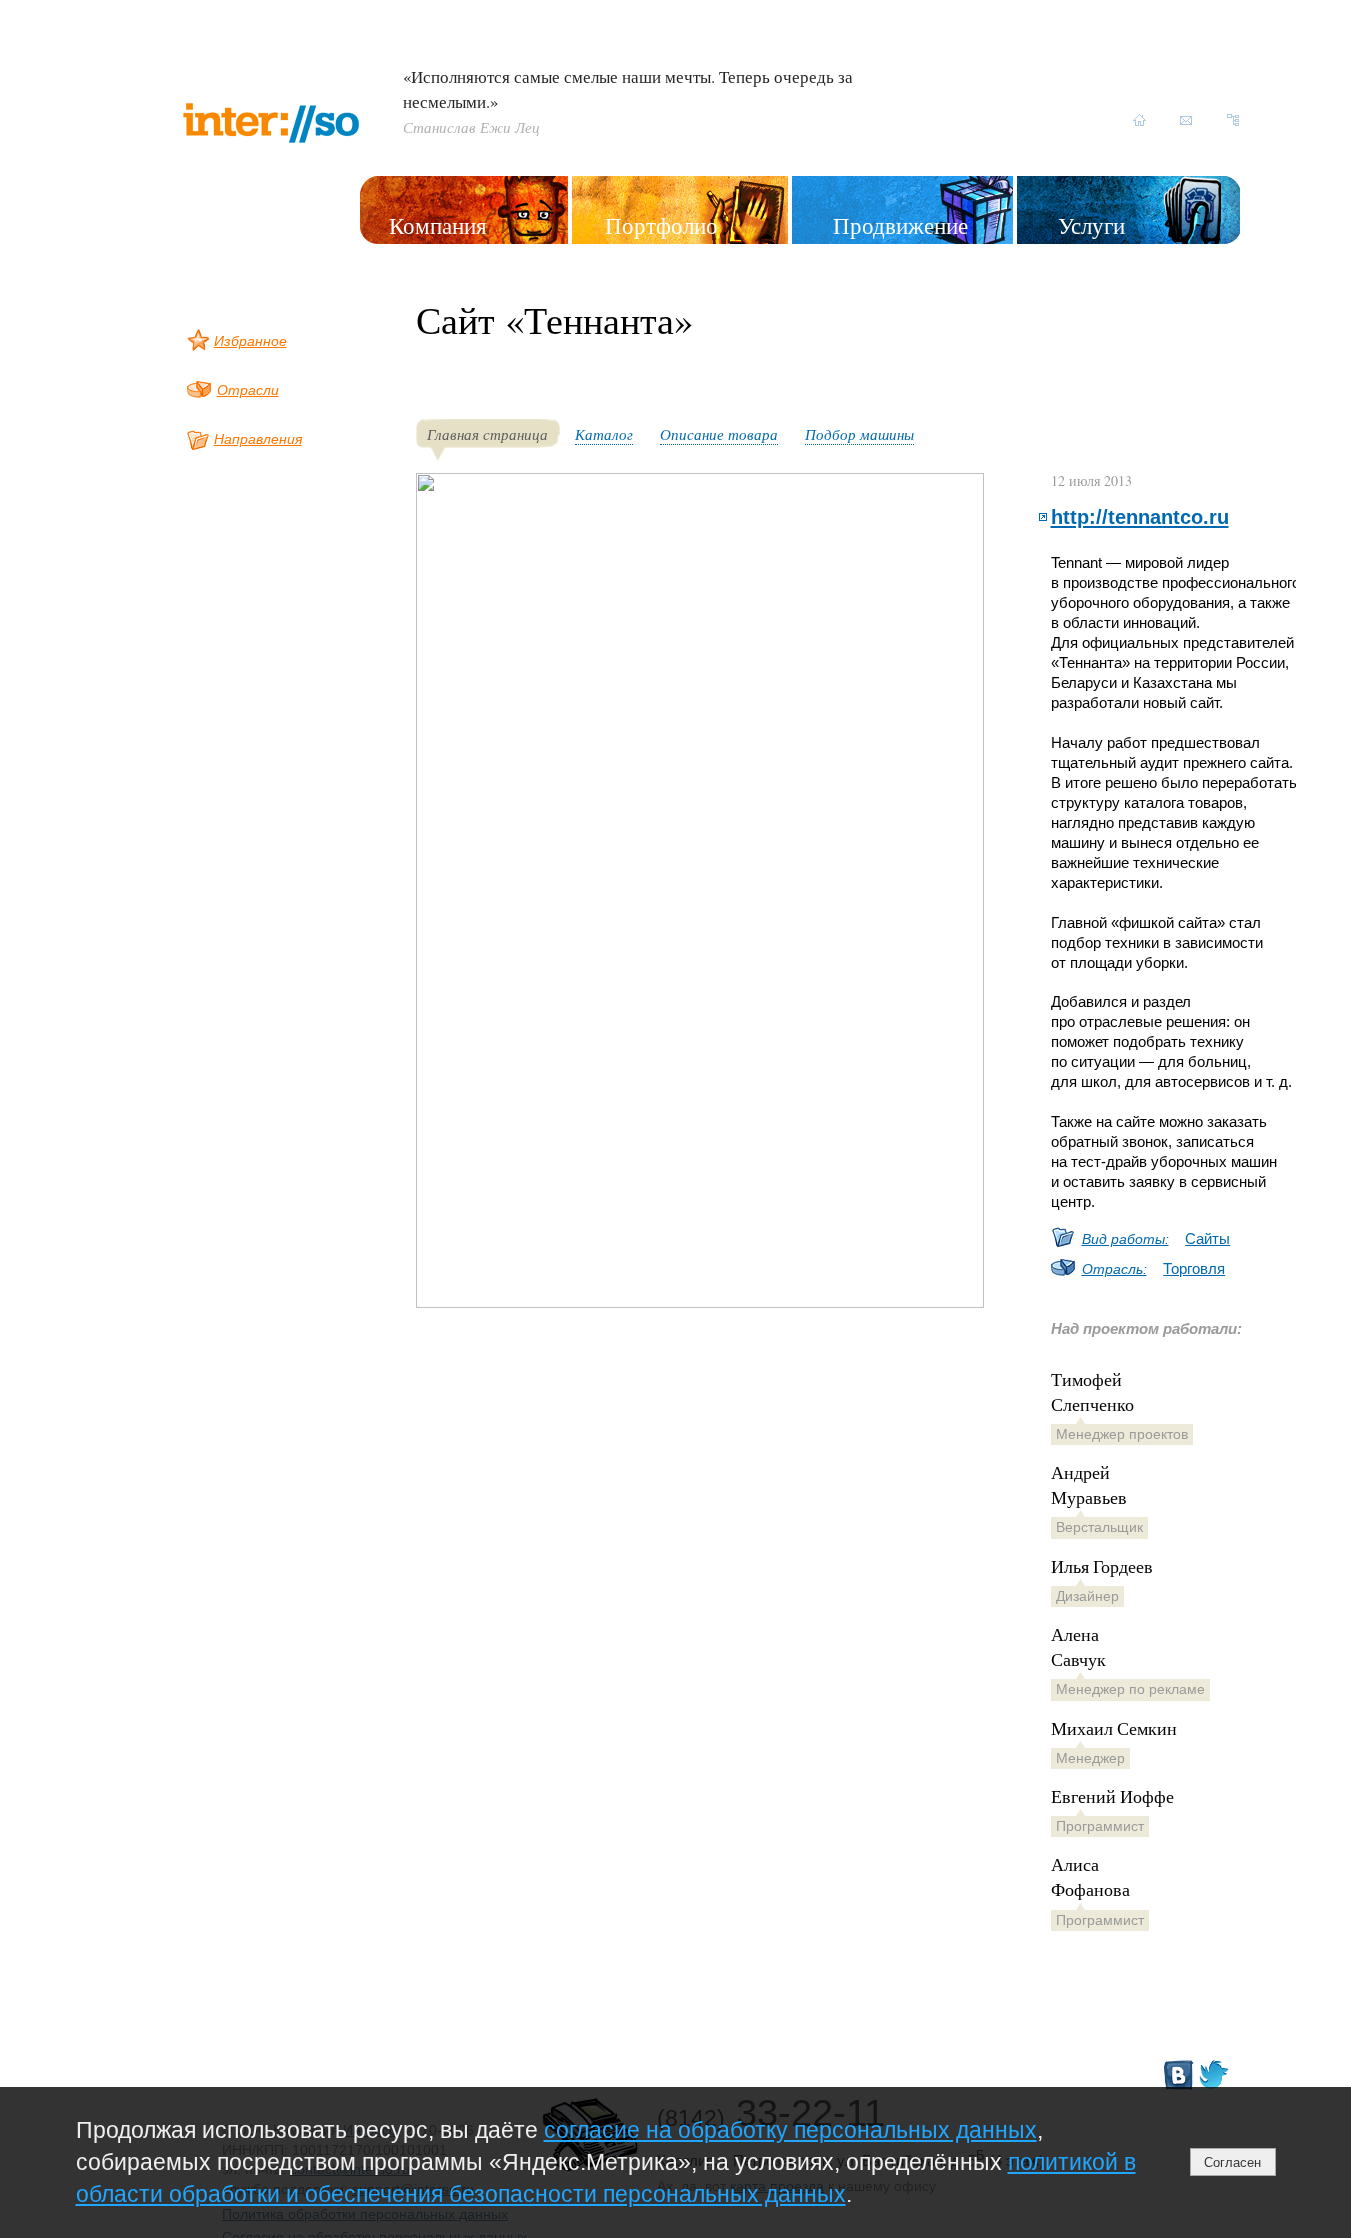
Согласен (1232, 2162)
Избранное (250, 341)
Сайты (1207, 1238)
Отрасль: (1114, 1269)
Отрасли (248, 390)
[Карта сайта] (1233, 120)
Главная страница (487, 434)
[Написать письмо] (1186, 120)
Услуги (1091, 225)
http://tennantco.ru (1140, 516)
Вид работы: (1125, 1239)
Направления (258, 439)
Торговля (1194, 1268)
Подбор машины (859, 434)
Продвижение (900, 225)
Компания (438, 225)
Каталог (604, 434)
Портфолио (661, 225)
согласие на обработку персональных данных (790, 2130)
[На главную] (1139, 120)
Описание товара (719, 434)
